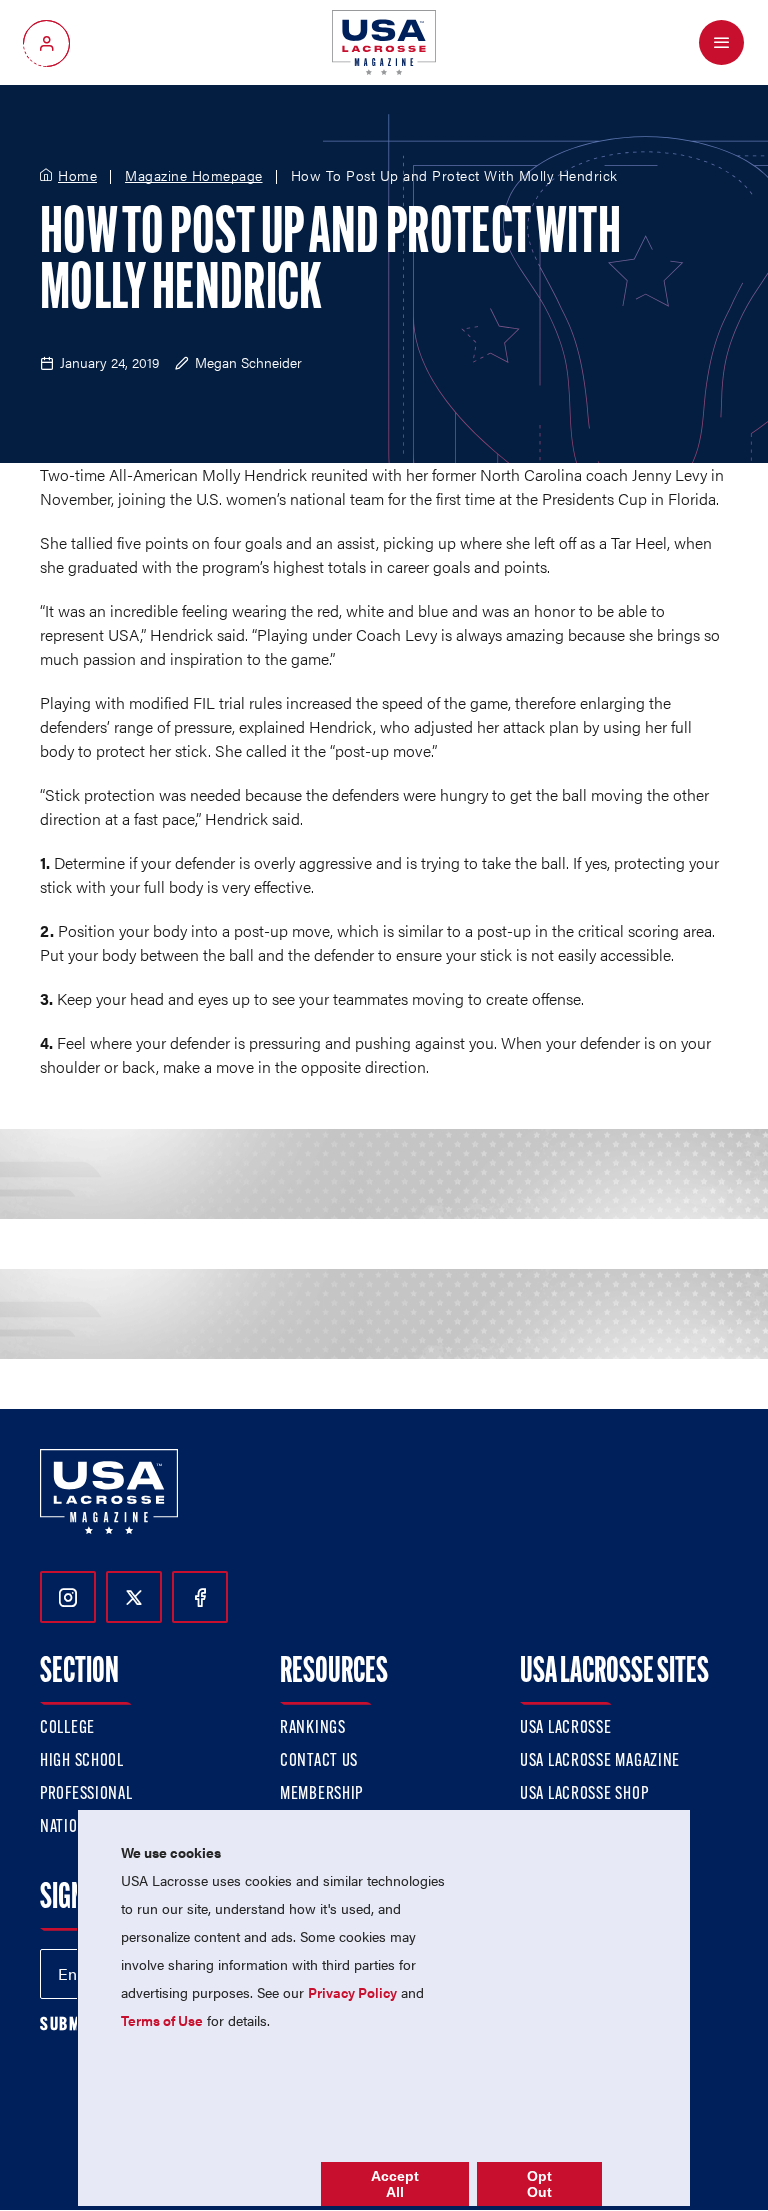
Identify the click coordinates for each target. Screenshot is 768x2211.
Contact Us (319, 1762)
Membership (321, 1795)
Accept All (395, 2184)
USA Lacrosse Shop (584, 1795)
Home (77, 176)
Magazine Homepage (194, 176)
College (67, 1729)
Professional (86, 1795)
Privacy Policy (352, 1992)
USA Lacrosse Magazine (600, 1762)
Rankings (313, 1729)
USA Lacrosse (566, 1729)
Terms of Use (162, 2020)
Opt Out (539, 2184)
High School (82, 1762)
